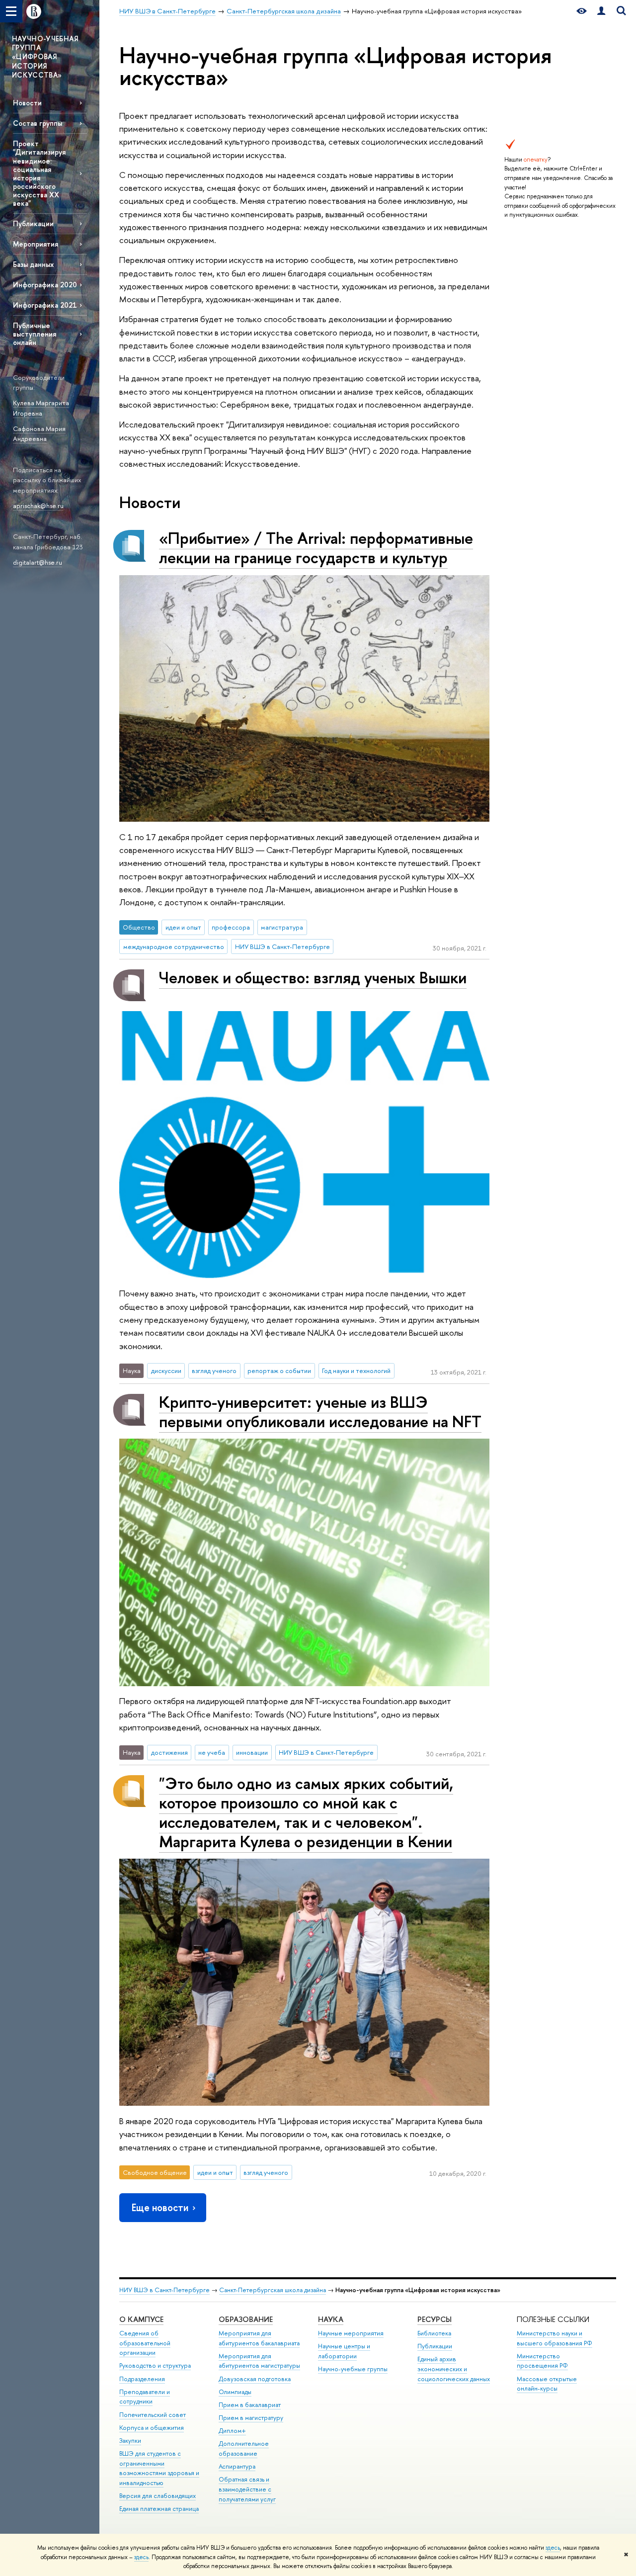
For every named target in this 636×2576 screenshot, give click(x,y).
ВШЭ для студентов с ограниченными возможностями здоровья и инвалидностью (159, 2468)
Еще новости (160, 2207)
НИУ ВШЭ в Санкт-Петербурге (164, 2290)
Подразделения (142, 2379)
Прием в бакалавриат (250, 2405)
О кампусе (141, 2319)
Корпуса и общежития (152, 2428)
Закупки (130, 2441)
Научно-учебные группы (353, 2369)
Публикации (33, 223)
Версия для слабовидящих (158, 2496)
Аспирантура (237, 2466)
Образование (246, 2319)
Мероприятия (36, 244)
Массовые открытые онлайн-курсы (547, 2384)
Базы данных (33, 264)
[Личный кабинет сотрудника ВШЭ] (601, 11)
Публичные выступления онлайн (35, 334)
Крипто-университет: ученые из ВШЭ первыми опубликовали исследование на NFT (320, 1412)
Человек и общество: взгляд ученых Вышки (313, 977)
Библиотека (434, 2333)
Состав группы (38, 123)
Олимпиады (235, 2392)
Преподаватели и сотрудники (145, 2397)
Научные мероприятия (351, 2333)
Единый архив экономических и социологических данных (454, 2369)
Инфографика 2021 (45, 305)
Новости (27, 103)
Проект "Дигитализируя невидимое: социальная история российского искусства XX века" (39, 173)
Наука (331, 2319)
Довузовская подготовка (255, 2379)
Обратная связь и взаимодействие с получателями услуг (247, 2489)
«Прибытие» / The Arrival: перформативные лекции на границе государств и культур (316, 548)
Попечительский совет (153, 2415)
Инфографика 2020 (45, 285)
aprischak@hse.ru (38, 506)
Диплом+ (232, 2431)
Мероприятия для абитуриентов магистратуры (259, 2361)
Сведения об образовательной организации (145, 2343)
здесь (553, 2548)
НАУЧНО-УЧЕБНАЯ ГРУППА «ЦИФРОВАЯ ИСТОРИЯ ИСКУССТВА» (45, 57)
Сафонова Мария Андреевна (39, 434)
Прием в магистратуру (251, 2418)
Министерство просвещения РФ (542, 2361)
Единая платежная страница (159, 2509)
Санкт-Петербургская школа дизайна (273, 2290)
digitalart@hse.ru (38, 562)
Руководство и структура (155, 2365)
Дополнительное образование (244, 2448)
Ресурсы (435, 2319)
